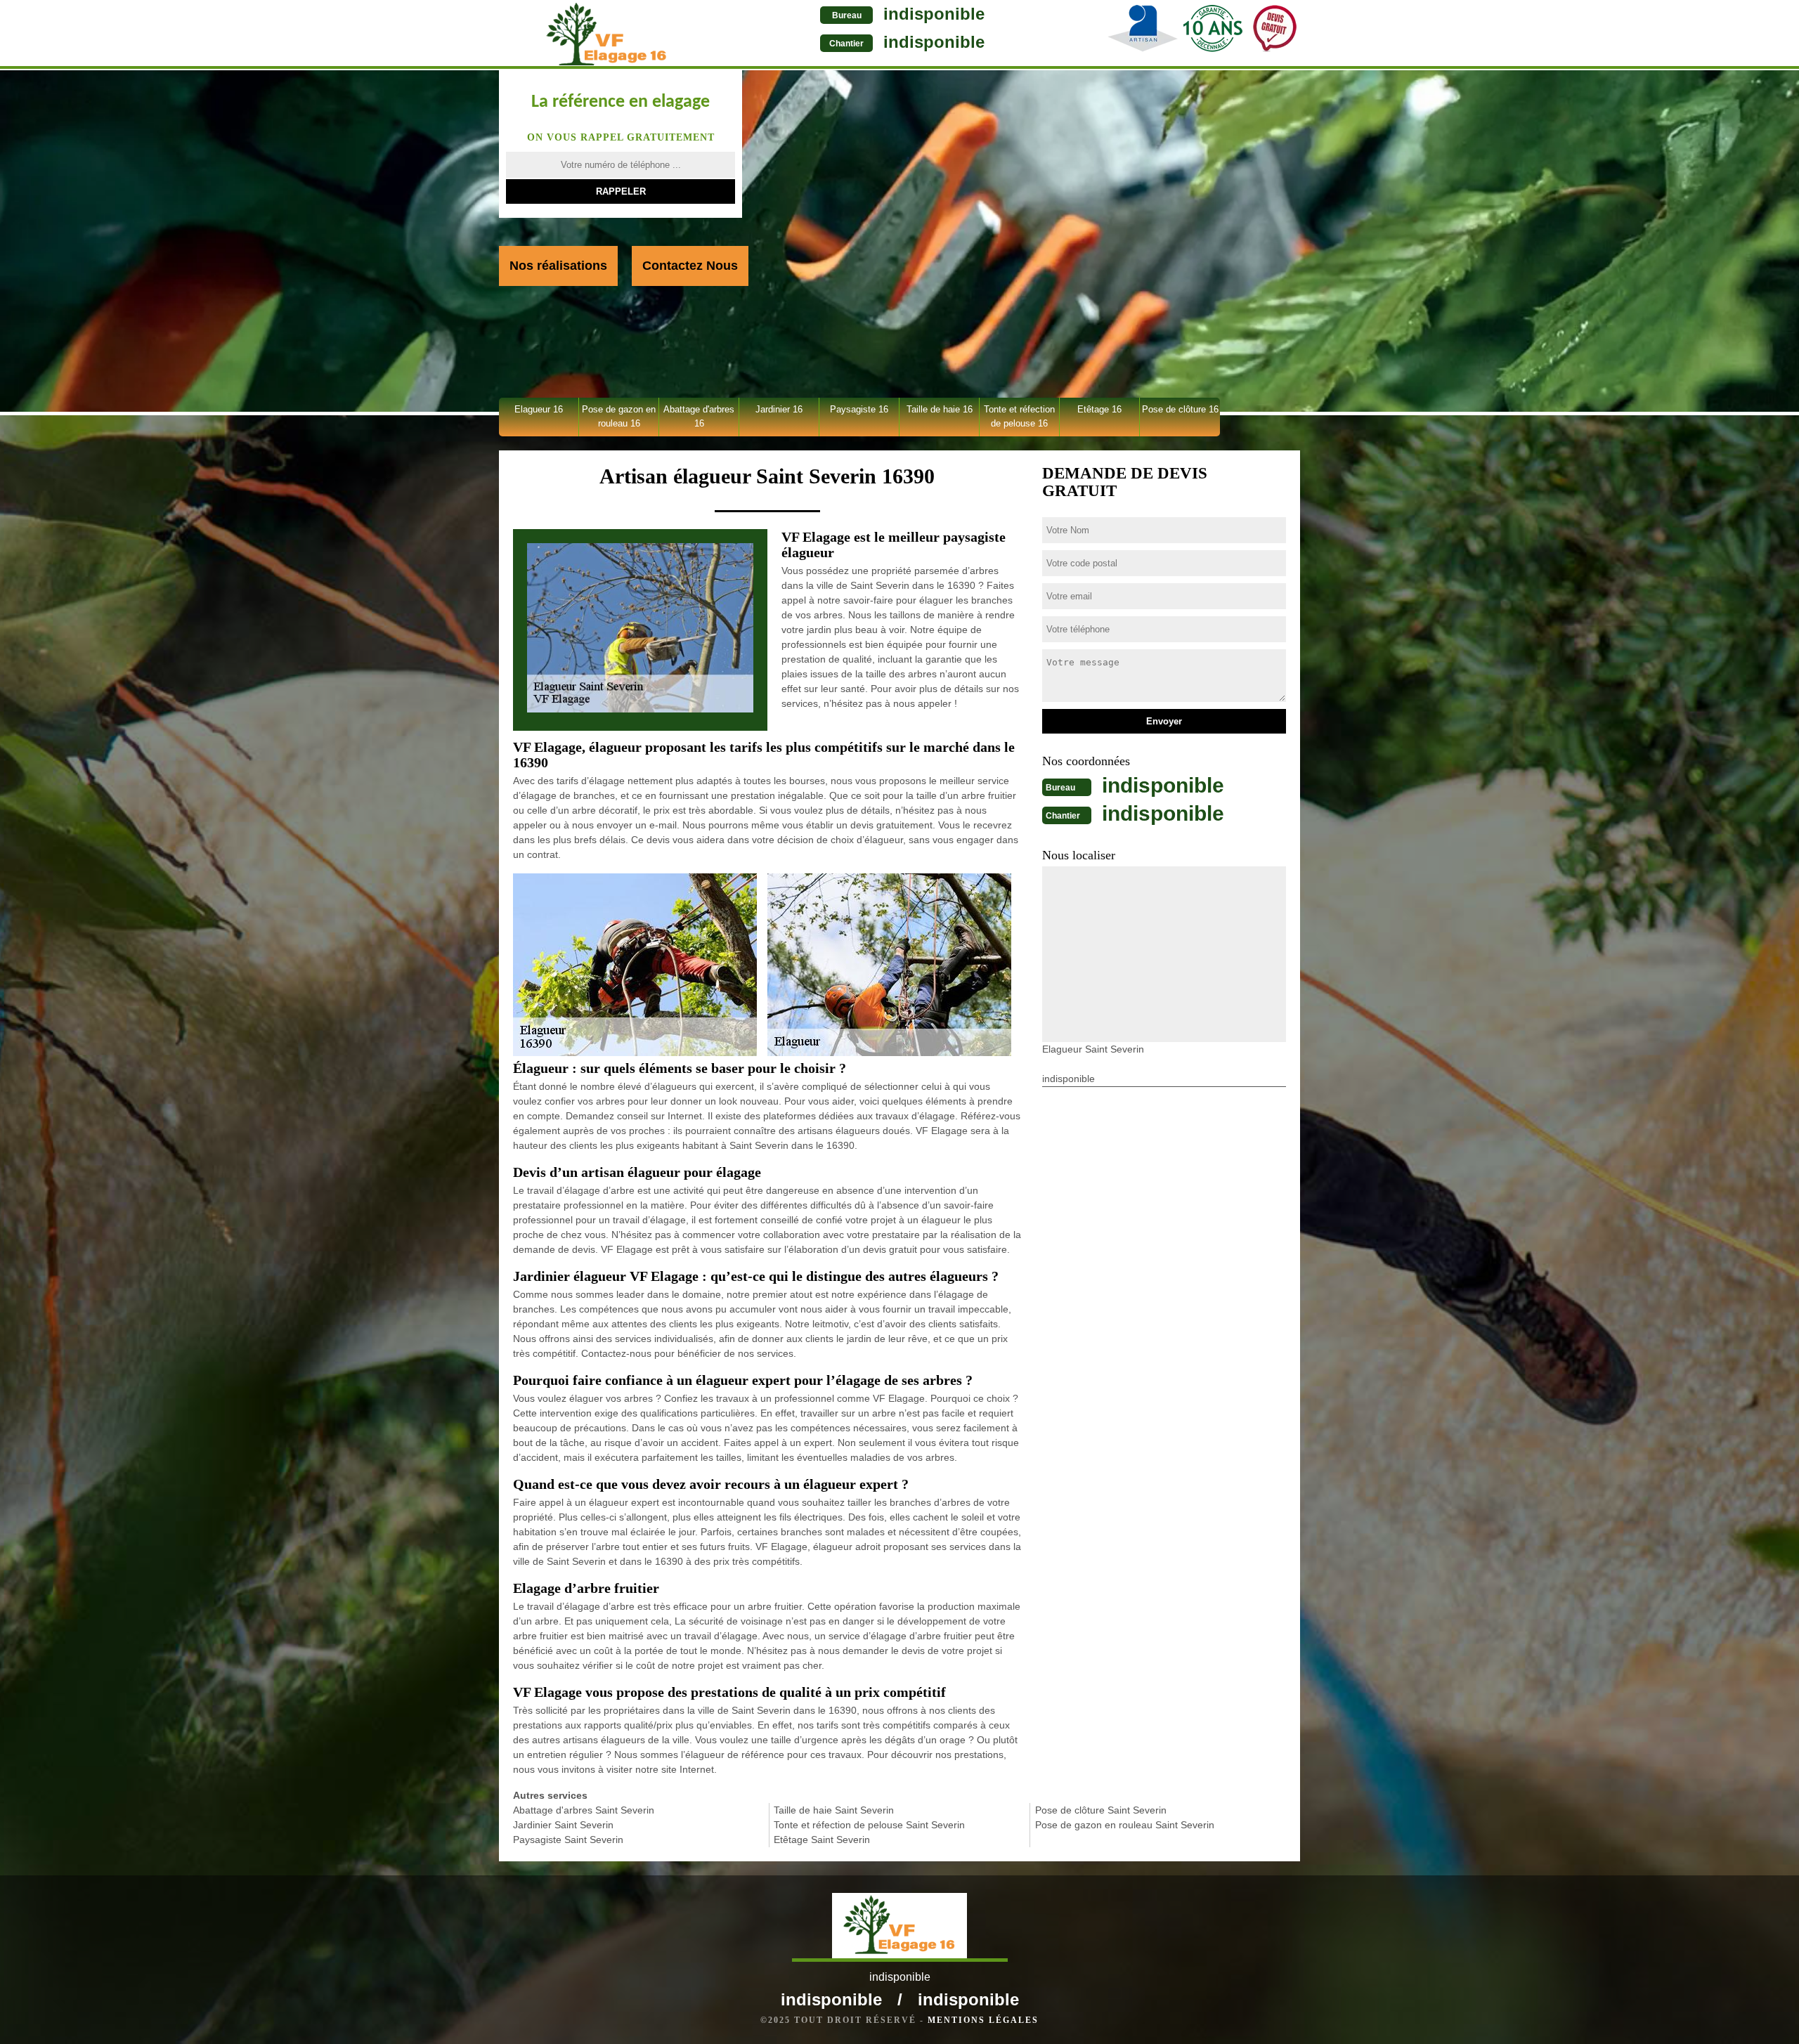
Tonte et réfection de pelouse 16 (1019, 416)
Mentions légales (983, 2020)
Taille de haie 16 (940, 409)
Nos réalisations (558, 266)
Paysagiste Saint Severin (568, 1840)
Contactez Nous (690, 266)
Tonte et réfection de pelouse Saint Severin (869, 1825)
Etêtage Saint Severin (822, 1840)
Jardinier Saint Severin (563, 1825)
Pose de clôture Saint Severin (1101, 1810)
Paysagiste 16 (859, 409)
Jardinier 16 (779, 409)
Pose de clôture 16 (1180, 409)
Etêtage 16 (1099, 409)
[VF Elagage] (607, 34)
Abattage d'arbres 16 (699, 416)
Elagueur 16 (539, 409)
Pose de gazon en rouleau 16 (619, 416)
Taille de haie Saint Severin (834, 1810)
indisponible (934, 14)
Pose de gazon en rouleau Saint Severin (1125, 1825)
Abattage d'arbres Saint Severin (584, 1810)
